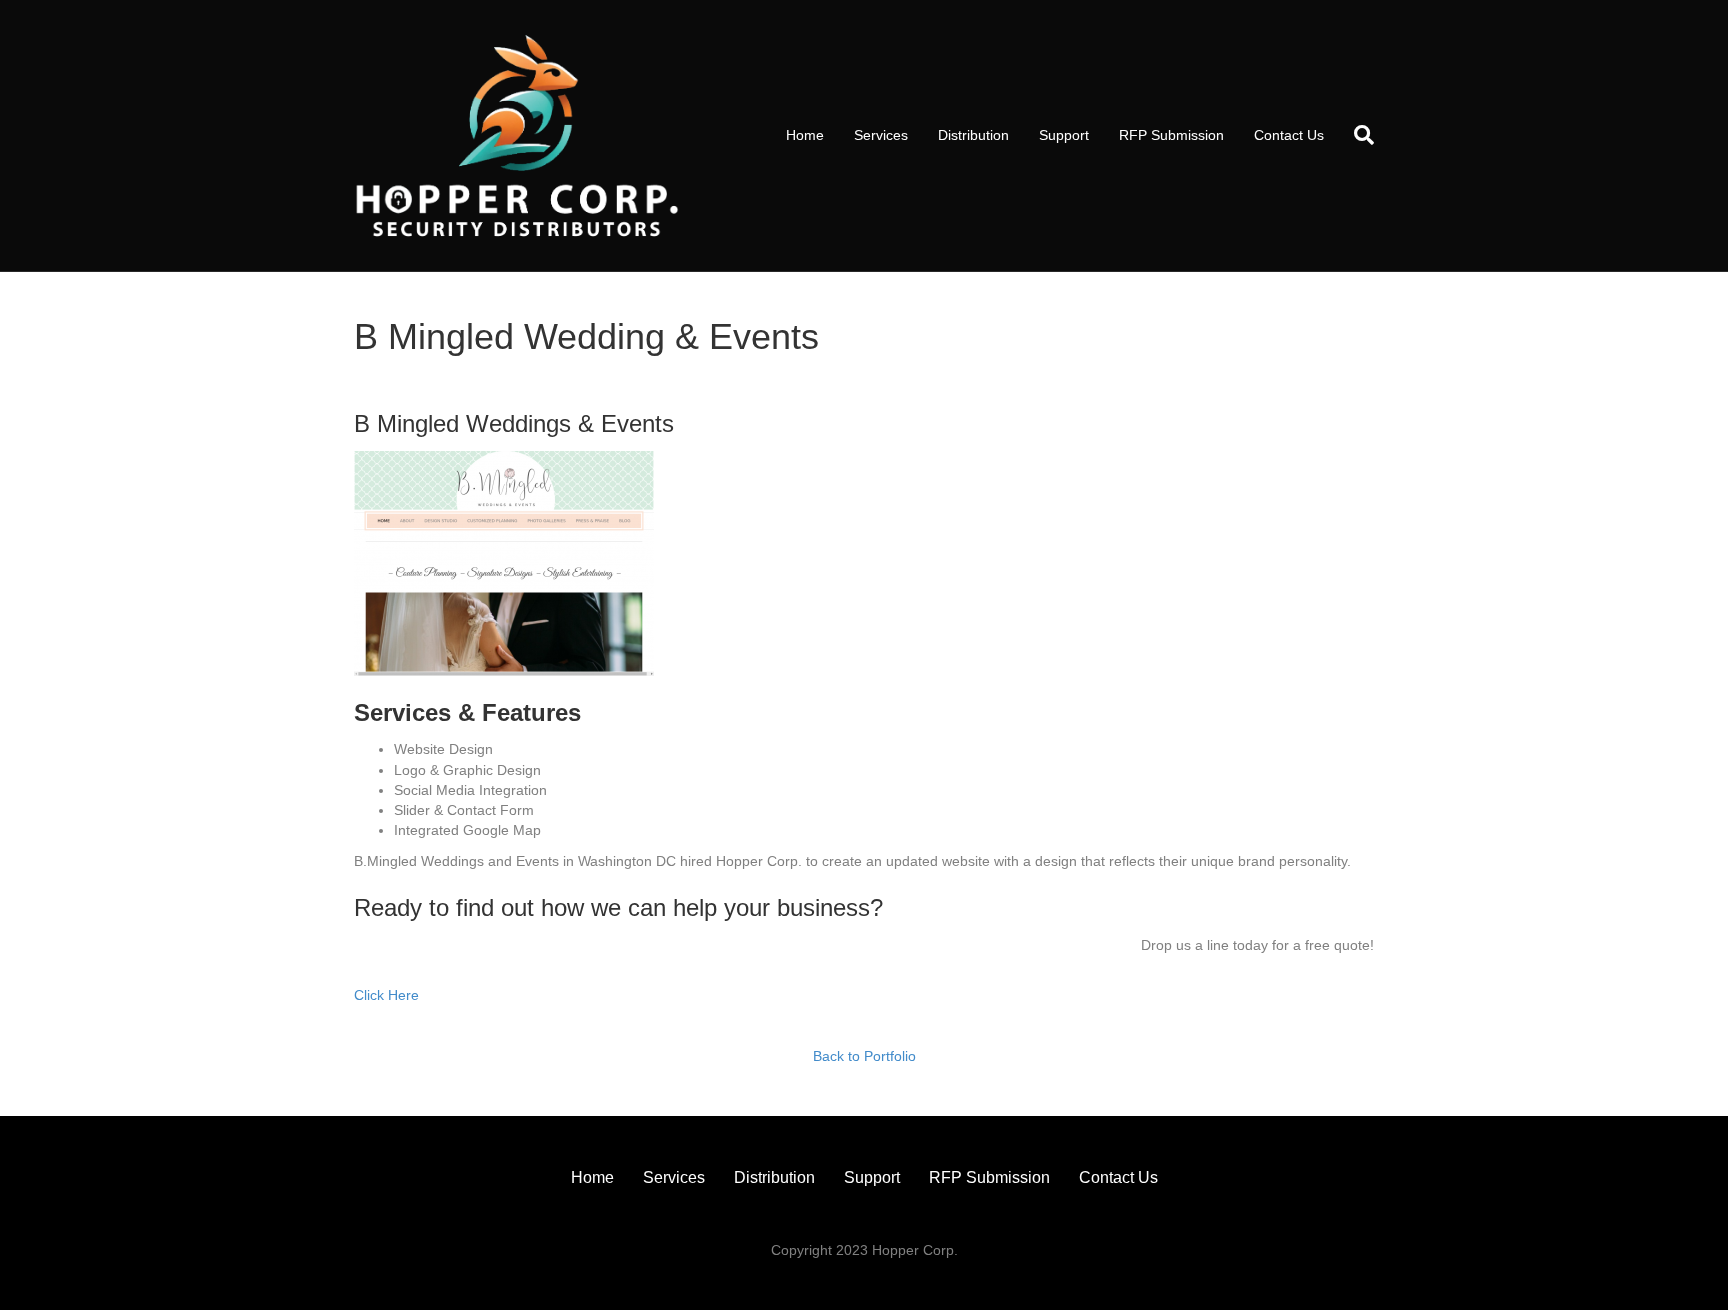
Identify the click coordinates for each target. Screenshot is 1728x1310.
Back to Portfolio (864, 1056)
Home (805, 135)
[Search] (1356, 135)
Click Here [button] (386, 995)
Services (881, 135)
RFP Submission (1171, 135)
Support (1064, 135)
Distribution (973, 135)
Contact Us (1289, 135)
